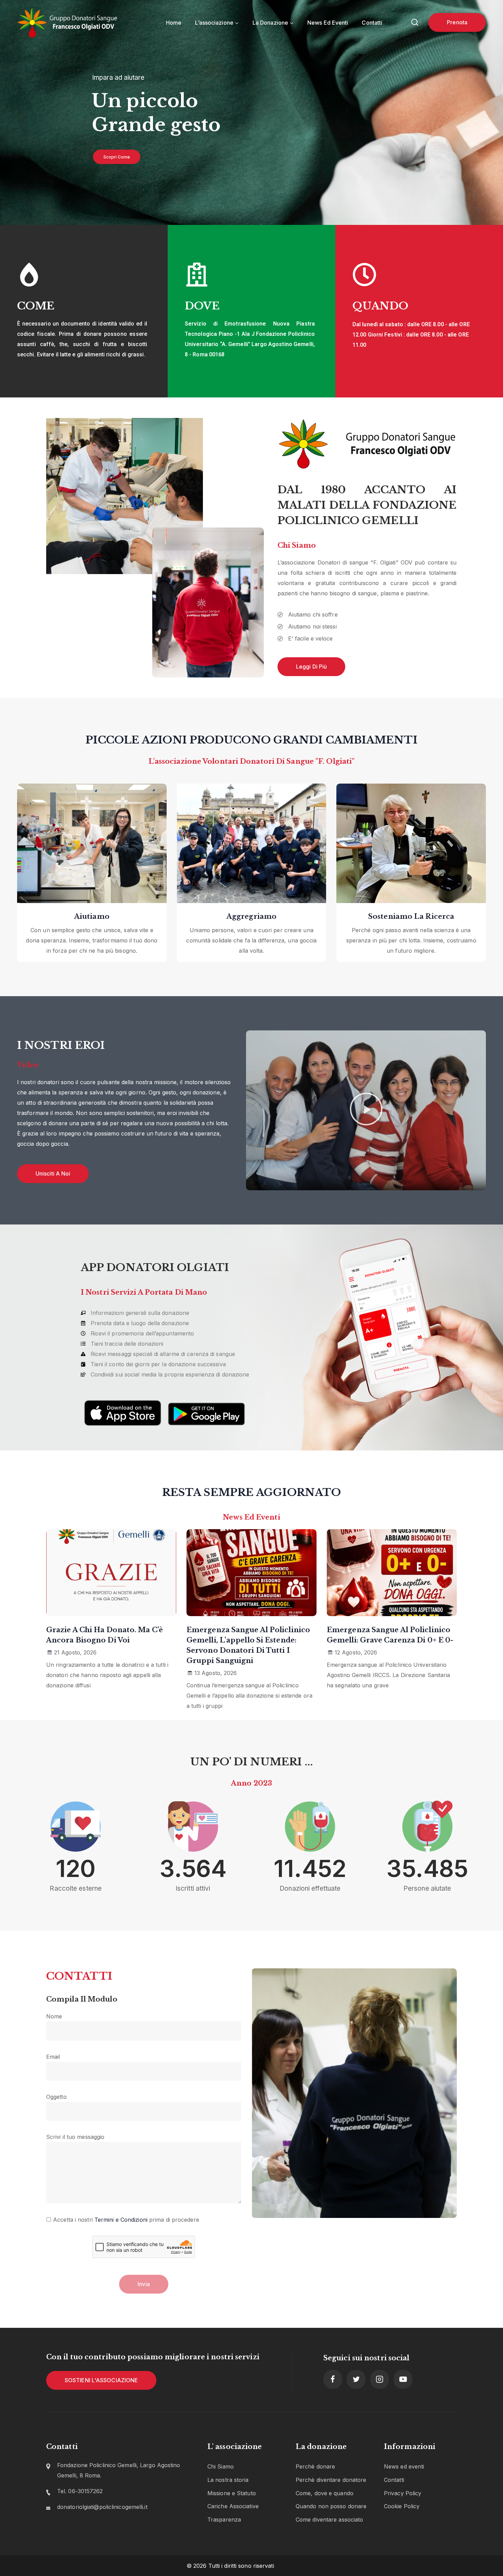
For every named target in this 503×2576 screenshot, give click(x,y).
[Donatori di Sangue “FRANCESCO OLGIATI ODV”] (68, 23)
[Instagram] (380, 2379)
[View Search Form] (415, 23)
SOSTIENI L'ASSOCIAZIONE (101, 2380)
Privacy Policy (403, 2493)
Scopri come (117, 157)
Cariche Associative (233, 2506)
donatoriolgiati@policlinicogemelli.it (102, 2507)
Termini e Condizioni (121, 2220)
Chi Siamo (221, 2466)
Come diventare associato (329, 2520)
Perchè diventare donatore (331, 2480)
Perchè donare (315, 2466)
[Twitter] (356, 2379)
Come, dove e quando (325, 2493)
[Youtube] (403, 2379)
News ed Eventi (328, 23)
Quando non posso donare (331, 2506)
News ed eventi (404, 2466)
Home (174, 23)
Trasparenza (224, 2520)
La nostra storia (228, 2480)
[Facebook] (333, 2379)
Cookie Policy (402, 2506)
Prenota (457, 22)
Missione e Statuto (232, 2493)
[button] (366, 1110)
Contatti (372, 23)
